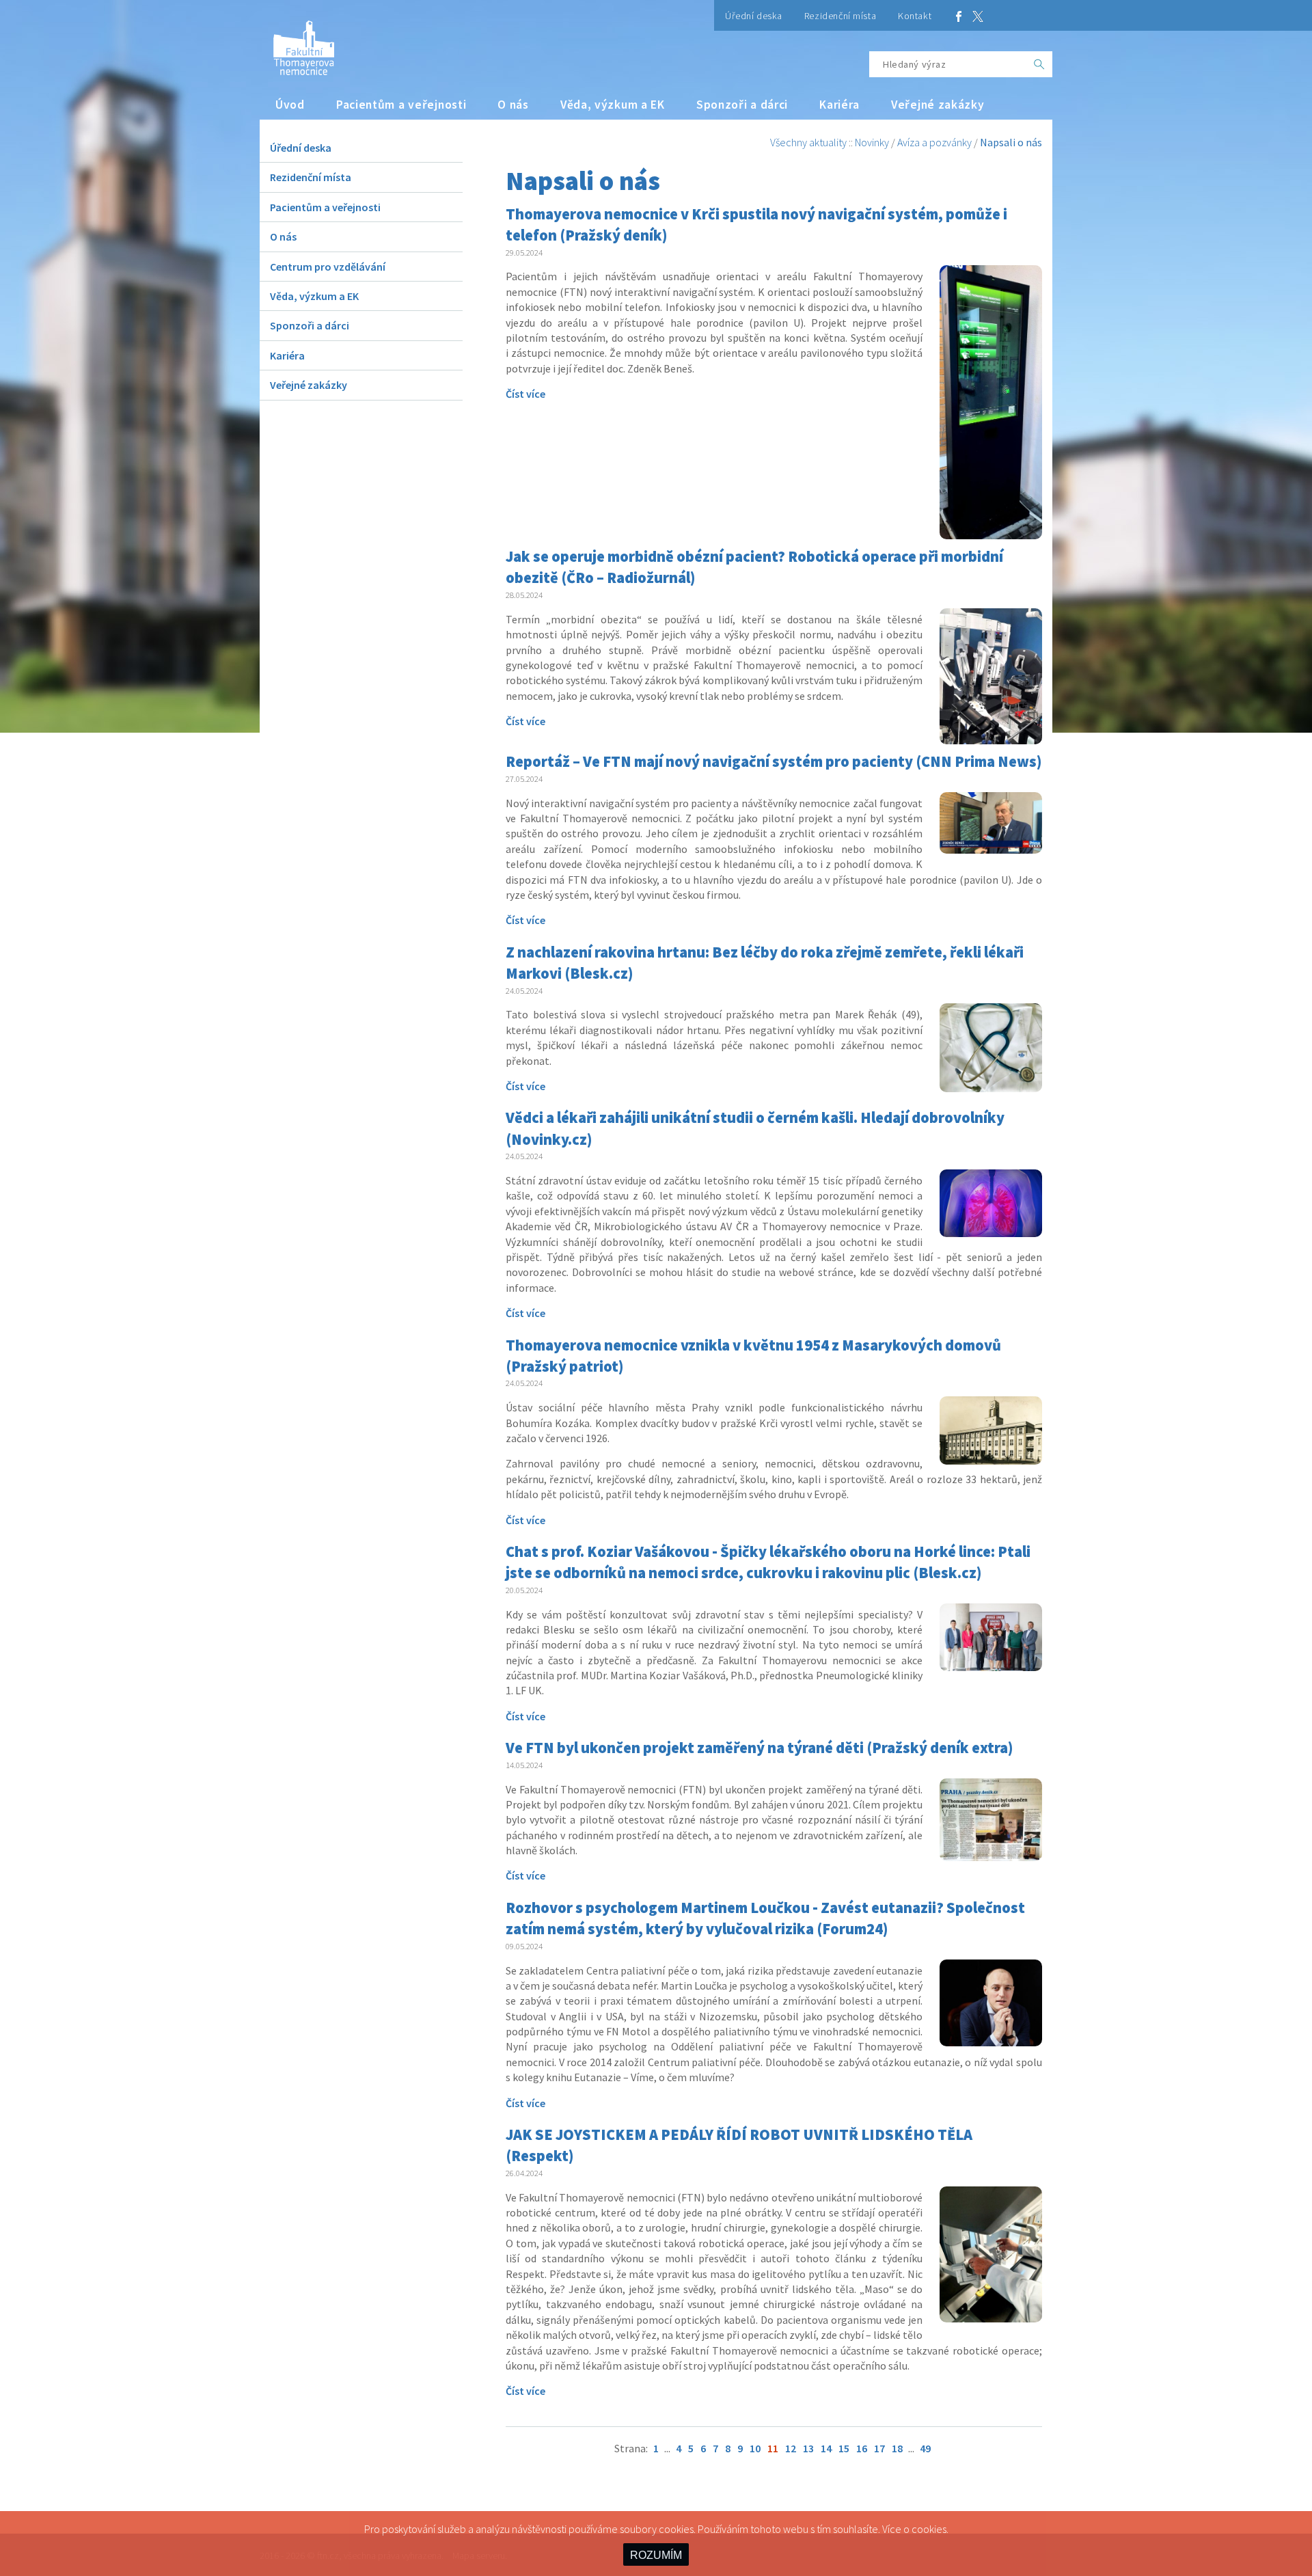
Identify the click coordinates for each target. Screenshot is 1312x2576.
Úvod (290, 105)
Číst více (525, 394)
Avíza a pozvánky (934, 142)
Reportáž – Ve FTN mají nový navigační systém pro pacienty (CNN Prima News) (774, 761)
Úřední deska (754, 16)
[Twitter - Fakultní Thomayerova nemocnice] (978, 15)
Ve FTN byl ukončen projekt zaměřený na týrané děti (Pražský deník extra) (760, 1748)
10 (755, 2448)
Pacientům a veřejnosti (401, 105)
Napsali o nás (1011, 142)
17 (879, 2448)
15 (844, 2448)
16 (862, 2448)
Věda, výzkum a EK (613, 105)
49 (925, 2448)
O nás (513, 105)
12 (791, 2448)
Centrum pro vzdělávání (328, 267)
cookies (929, 2529)
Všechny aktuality (808, 142)
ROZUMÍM (656, 2555)
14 (826, 2448)
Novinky (872, 142)
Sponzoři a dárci (742, 105)
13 (808, 2448)
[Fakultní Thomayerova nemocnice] (297, 43)
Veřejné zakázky (938, 105)
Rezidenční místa (840, 16)
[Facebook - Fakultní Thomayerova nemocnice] (959, 15)
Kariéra (839, 105)
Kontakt (915, 16)
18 (897, 2448)
